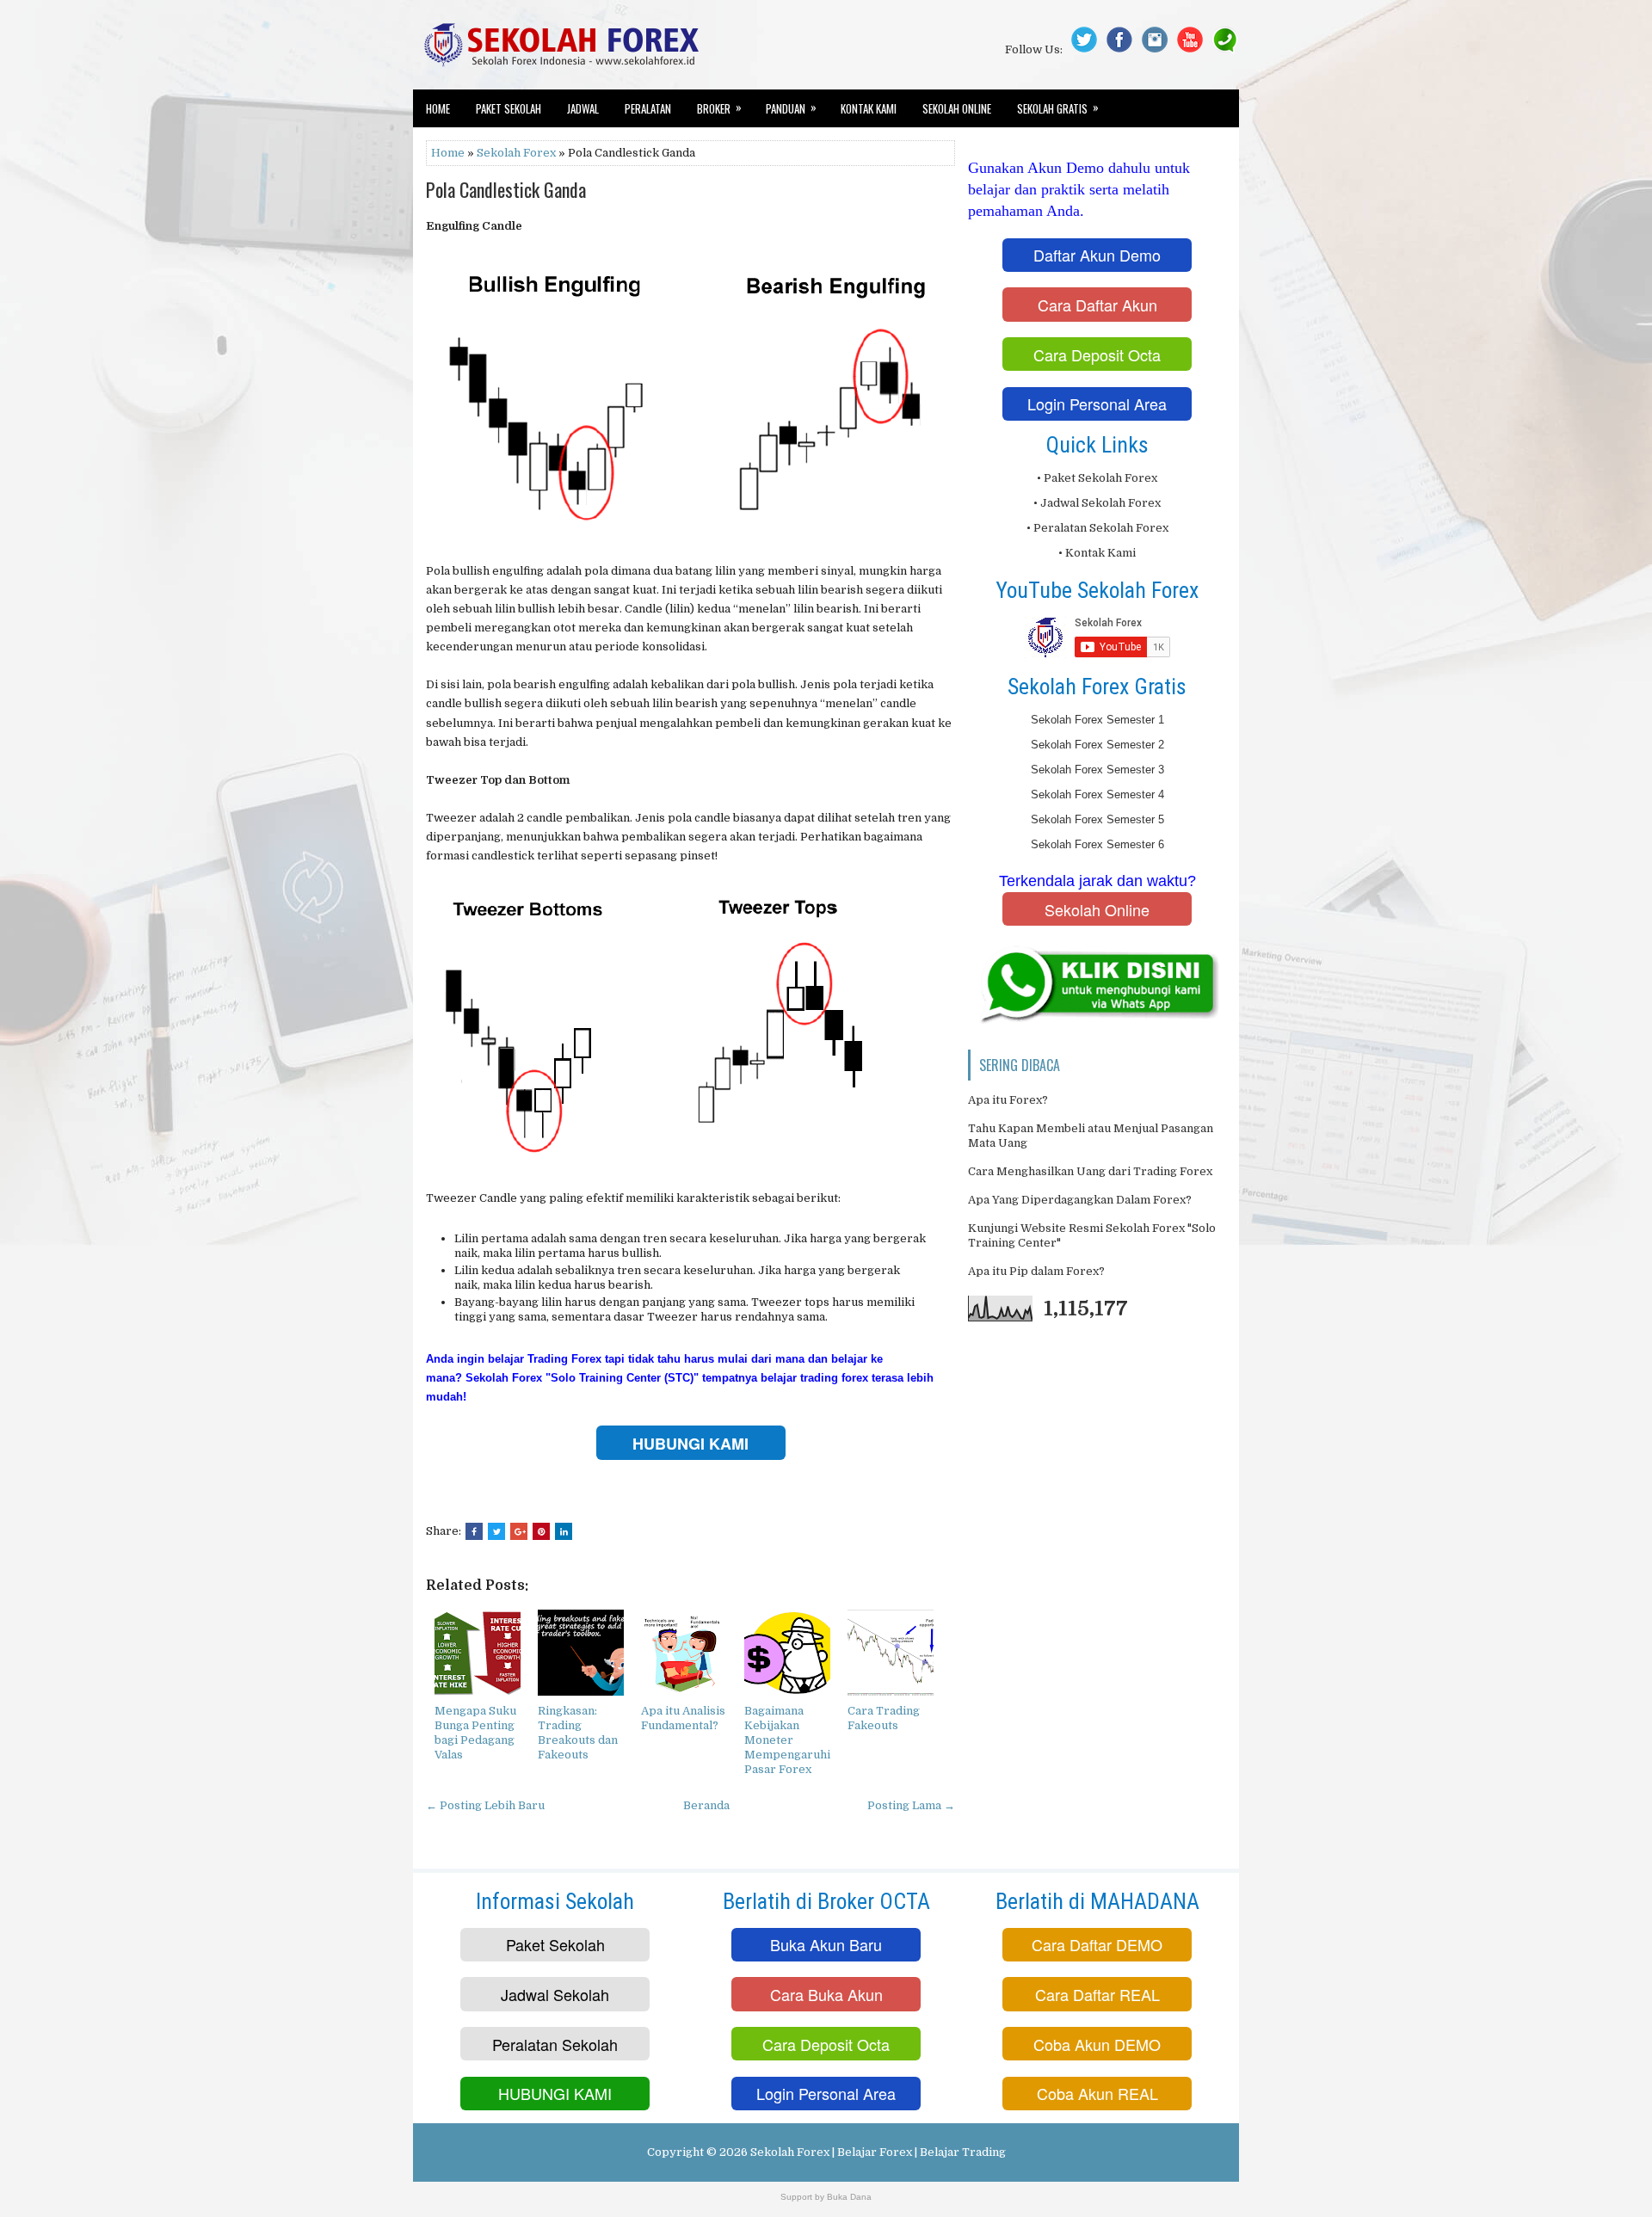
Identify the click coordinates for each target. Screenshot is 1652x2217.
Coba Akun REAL (1097, 2093)
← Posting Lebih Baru (485, 1805)
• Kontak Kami (1097, 553)
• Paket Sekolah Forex (1097, 478)
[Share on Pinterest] (541, 1531)
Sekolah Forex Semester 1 (1097, 720)
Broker (719, 108)
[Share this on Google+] (519, 1531)
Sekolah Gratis (1058, 108)
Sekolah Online (957, 108)
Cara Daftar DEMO (1097, 1944)
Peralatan (648, 108)
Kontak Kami (869, 108)
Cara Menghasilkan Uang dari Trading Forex (1090, 1171)
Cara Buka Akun (826, 1994)
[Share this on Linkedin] (564, 1531)
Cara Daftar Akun (1097, 305)
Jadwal (583, 108)
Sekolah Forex (516, 153)
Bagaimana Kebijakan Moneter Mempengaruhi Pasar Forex (787, 1740)
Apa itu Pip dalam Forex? (1036, 1271)
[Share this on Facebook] (474, 1531)
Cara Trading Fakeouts (884, 1718)
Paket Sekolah (509, 108)
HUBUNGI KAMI (555, 2093)
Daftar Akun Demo (1097, 255)
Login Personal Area (1097, 403)
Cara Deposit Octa (1097, 354)
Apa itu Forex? (1008, 1100)
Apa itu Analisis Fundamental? (683, 1718)
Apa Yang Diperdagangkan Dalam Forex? (1080, 1200)
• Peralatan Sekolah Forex (1097, 528)
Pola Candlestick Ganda (506, 189)
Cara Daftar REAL (1097, 1994)
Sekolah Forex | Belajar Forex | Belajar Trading (878, 2152)
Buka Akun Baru (826, 1944)
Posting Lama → (911, 1805)
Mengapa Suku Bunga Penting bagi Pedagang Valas (475, 1733)
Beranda (706, 1805)
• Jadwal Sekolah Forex (1097, 503)
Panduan (791, 108)
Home (438, 108)
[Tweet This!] (496, 1531)
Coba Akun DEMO (1097, 2044)
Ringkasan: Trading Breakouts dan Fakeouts (578, 1733)
